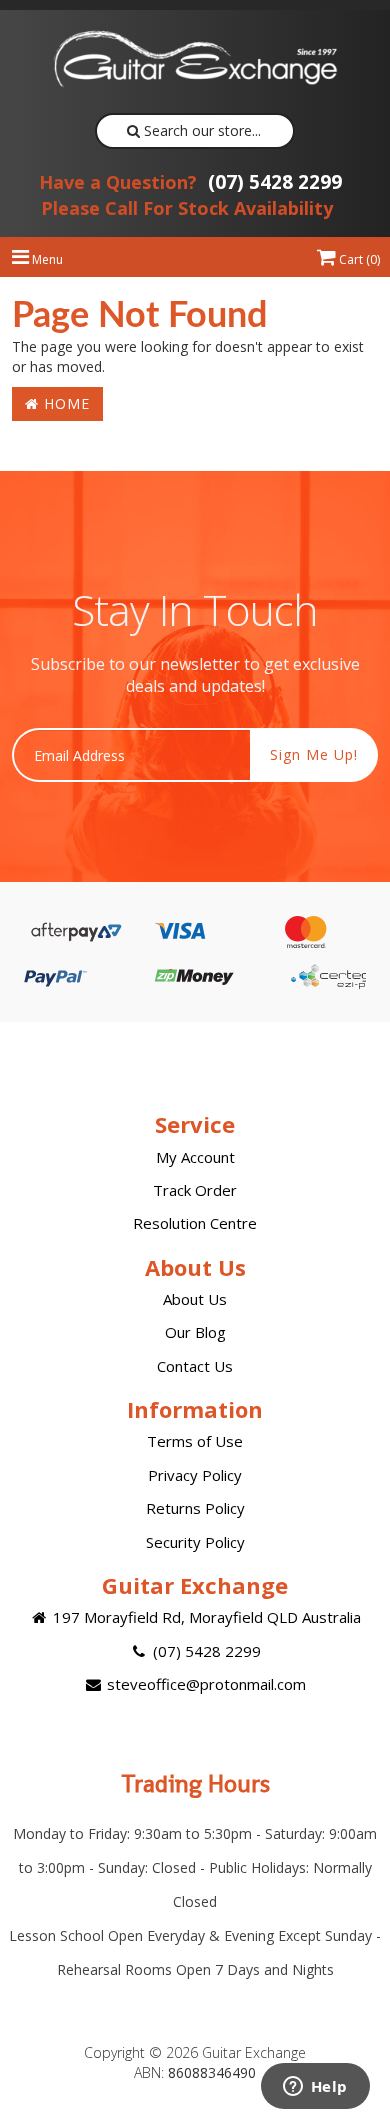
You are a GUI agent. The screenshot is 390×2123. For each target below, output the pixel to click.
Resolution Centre (195, 1223)
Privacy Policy (195, 1475)
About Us (195, 1299)
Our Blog (195, 1332)
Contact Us (195, 1366)
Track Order (195, 1190)
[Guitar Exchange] (195, 59)
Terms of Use (195, 1441)
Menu (46, 259)
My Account (195, 1157)
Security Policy (195, 1542)
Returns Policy (195, 1508)
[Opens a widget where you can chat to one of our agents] (315, 2088)
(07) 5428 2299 (190, 182)
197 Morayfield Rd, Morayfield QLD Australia (205, 1617)
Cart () (358, 259)
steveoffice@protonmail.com (204, 1684)
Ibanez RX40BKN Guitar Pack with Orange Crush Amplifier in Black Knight (169, 2041)
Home (64, 403)
